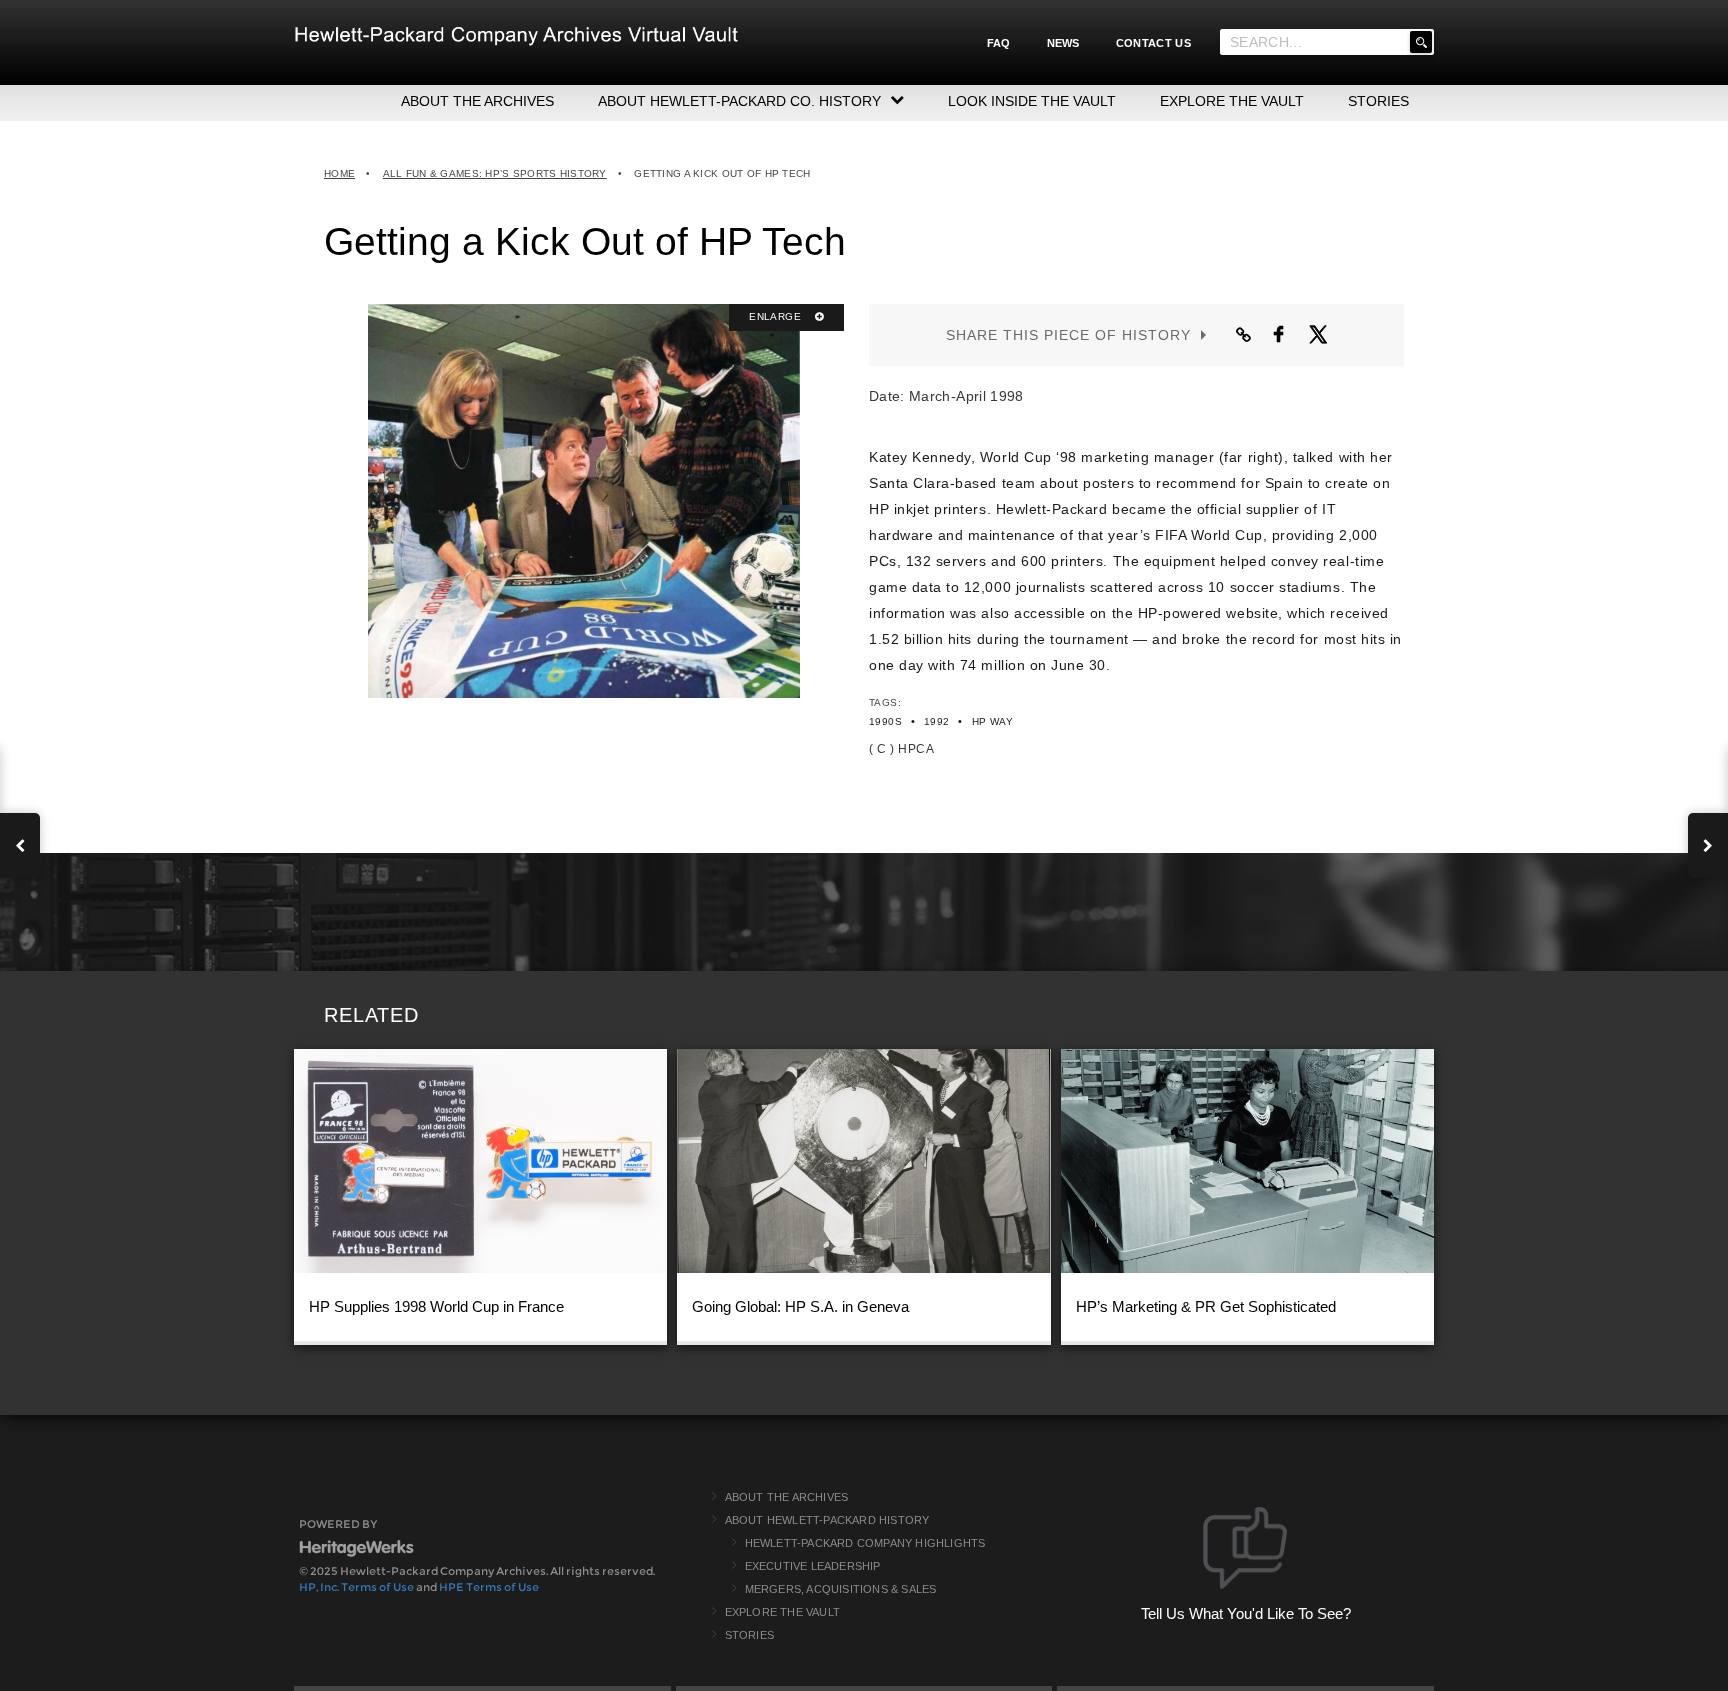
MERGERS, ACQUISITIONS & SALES (841, 1589)
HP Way (993, 721)
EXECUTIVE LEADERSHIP (813, 1566)
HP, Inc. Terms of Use (356, 1587)
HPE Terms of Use (489, 1587)
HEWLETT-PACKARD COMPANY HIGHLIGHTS (865, 1543)
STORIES (1378, 101)
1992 (937, 721)
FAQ (999, 43)
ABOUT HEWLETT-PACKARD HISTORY (827, 1520)
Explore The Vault (782, 1612)
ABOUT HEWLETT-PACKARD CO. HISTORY (739, 101)
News (1063, 43)
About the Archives (787, 1497)
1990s (885, 721)
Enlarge (776, 316)
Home (339, 173)
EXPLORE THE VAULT (1232, 101)
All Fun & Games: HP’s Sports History (495, 173)
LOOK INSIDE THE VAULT (1032, 101)
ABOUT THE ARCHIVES (477, 101)
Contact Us (1153, 43)
